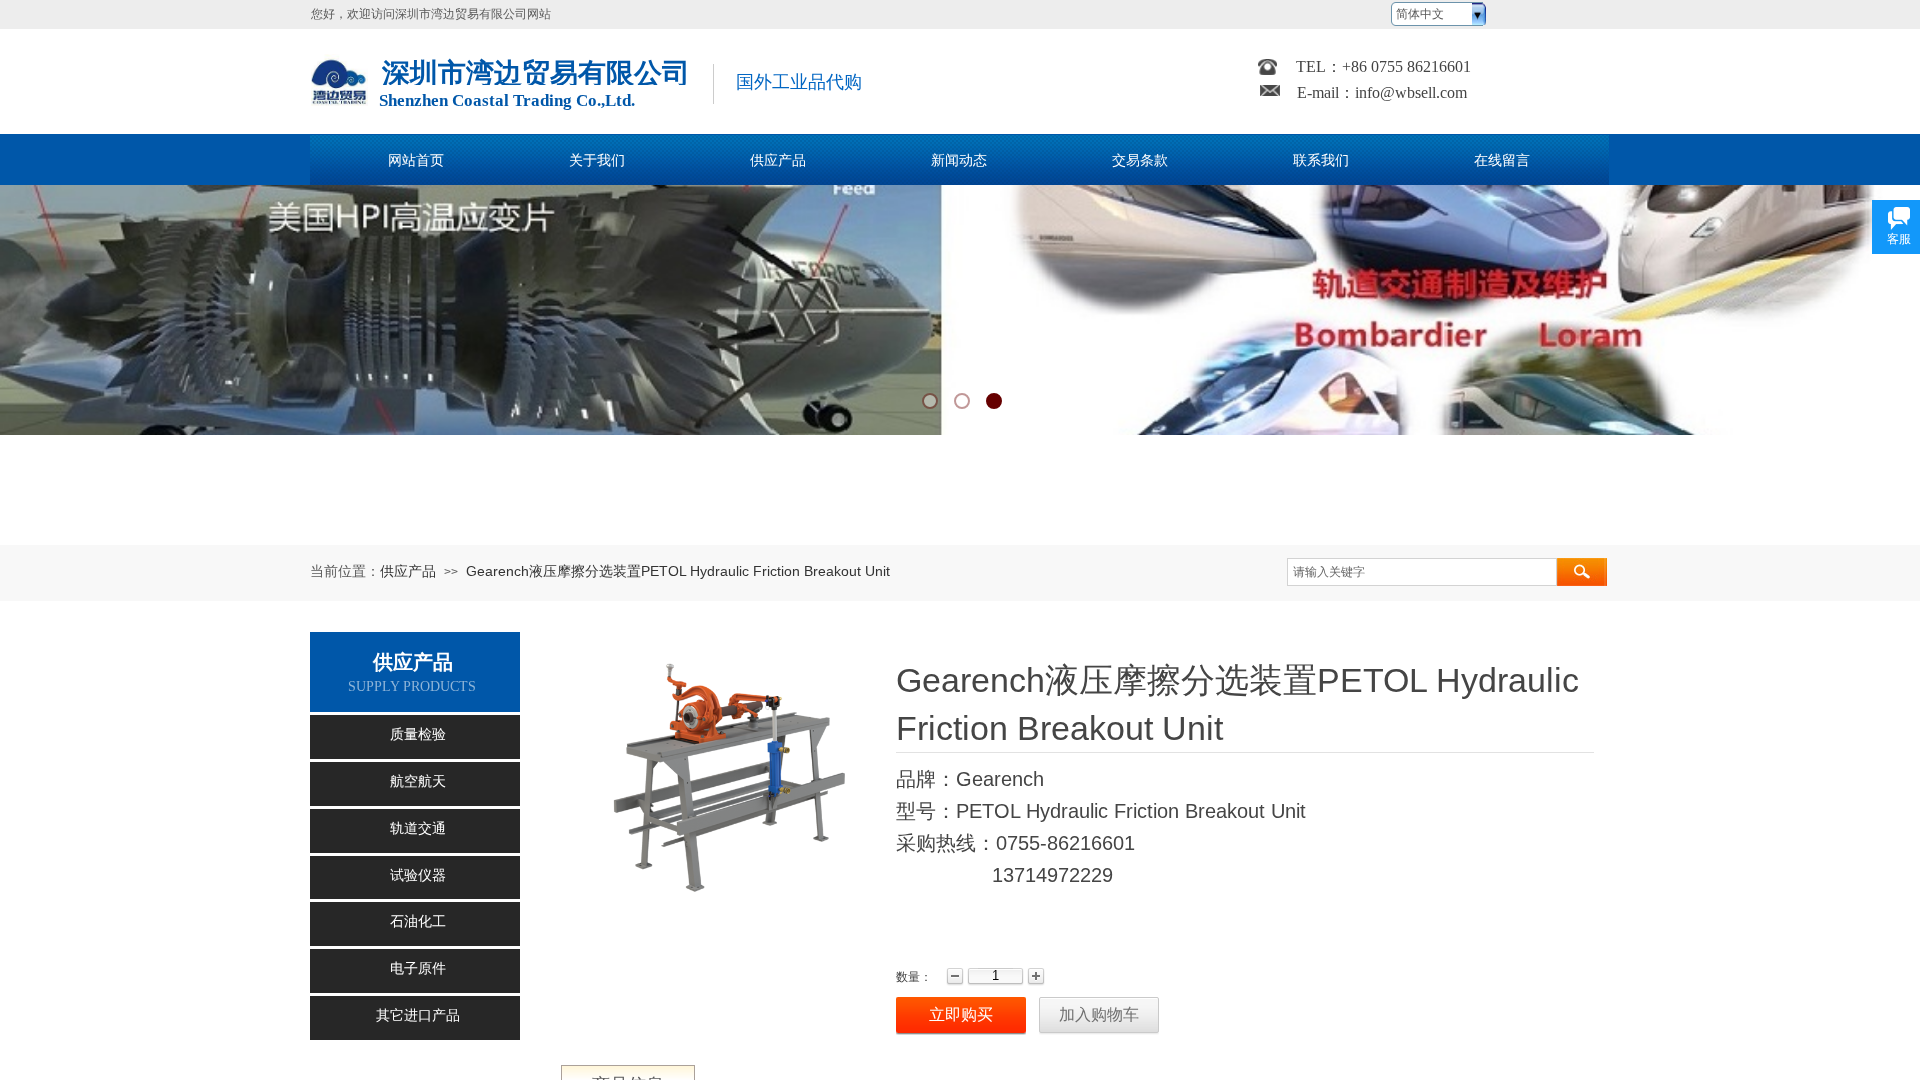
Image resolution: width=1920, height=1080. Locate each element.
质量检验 (418, 734)
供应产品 (408, 571)
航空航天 (418, 781)
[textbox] (1422, 572)
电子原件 (418, 968)
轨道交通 (418, 828)
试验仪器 (418, 875)
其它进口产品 (418, 1015)
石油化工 (418, 921)
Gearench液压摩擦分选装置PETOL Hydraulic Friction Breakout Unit (678, 571)
